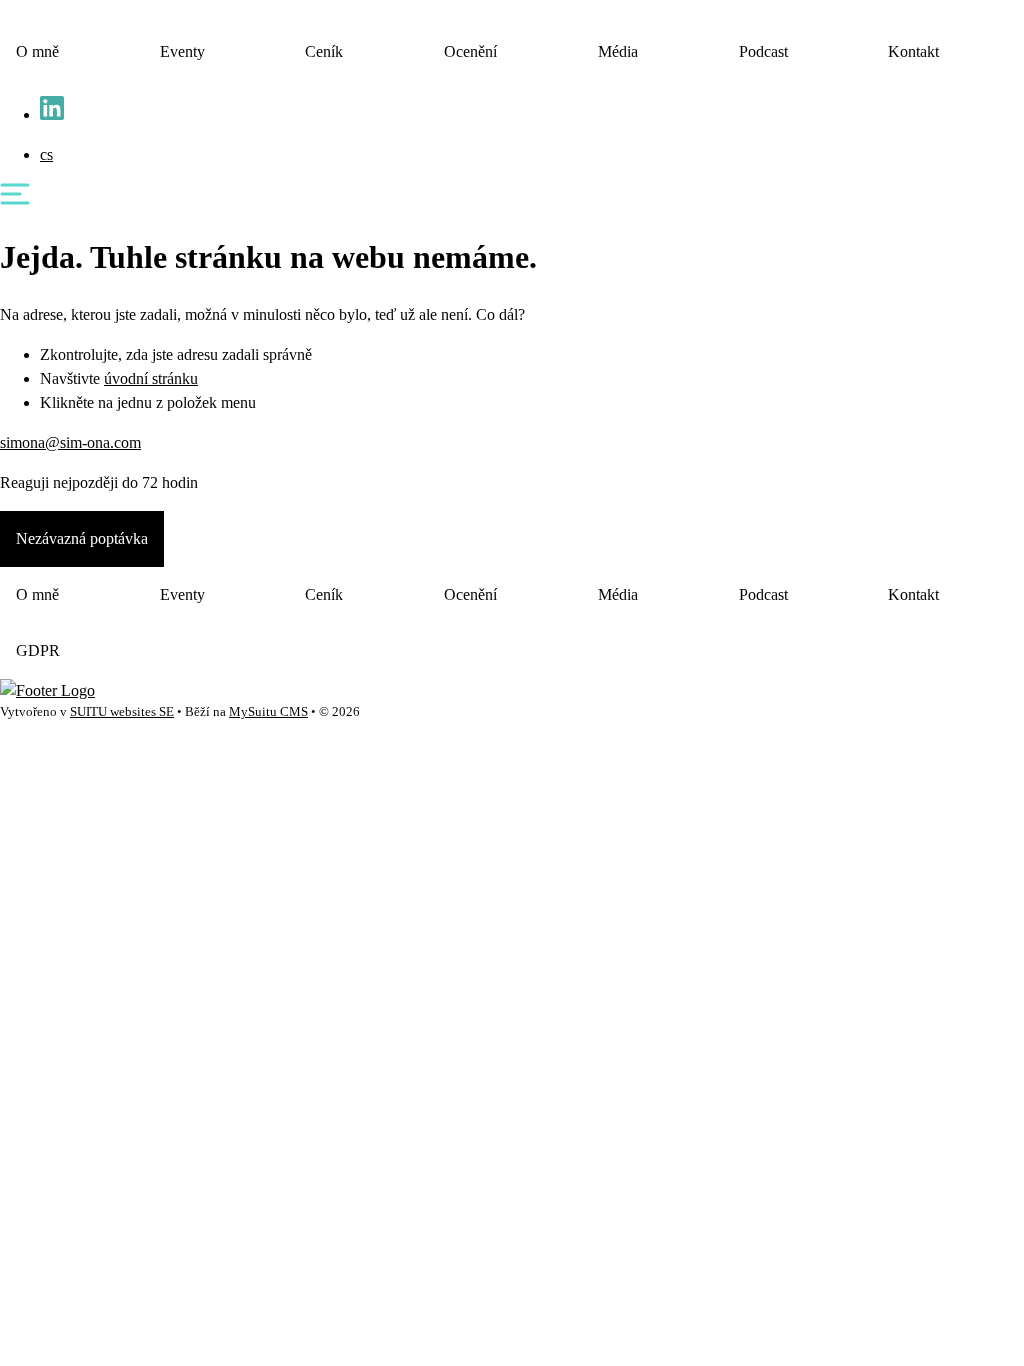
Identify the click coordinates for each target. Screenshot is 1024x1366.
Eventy (182, 51)
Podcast (763, 51)
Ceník (324, 51)
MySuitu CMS (268, 712)
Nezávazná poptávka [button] (82, 538)
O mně (37, 51)
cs (46, 154)
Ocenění (470, 51)
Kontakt (913, 51)
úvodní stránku (151, 378)
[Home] (47, 690)
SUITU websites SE (122, 712)
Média (618, 51)
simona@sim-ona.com (70, 442)
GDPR (38, 650)
